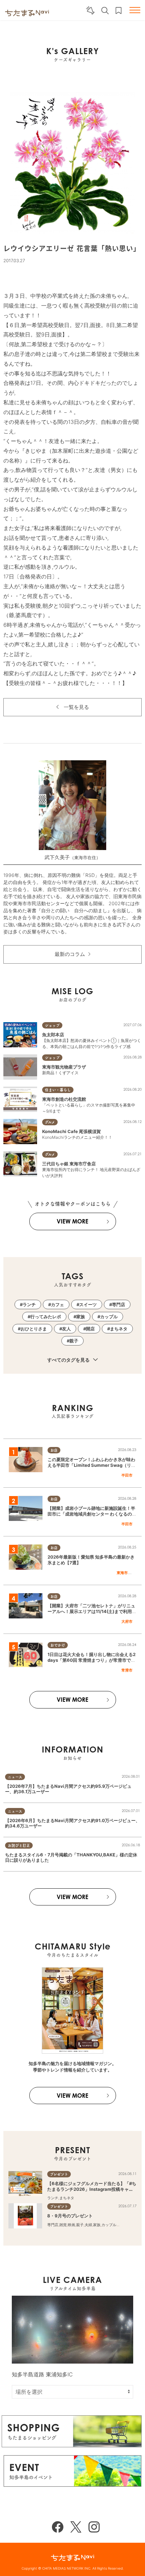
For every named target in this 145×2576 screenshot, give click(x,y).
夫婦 (88, 2225)
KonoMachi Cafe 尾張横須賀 (71, 1131)
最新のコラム (70, 954)
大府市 (127, 1621)
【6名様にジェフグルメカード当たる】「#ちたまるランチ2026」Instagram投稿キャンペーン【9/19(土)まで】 (92, 2189)
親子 (74, 1341)
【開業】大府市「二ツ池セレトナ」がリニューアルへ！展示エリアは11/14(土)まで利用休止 (92, 1611)
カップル (109, 1317)
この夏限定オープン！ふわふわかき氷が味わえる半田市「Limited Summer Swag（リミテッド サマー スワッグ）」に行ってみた (92, 1465)
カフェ (57, 1304)
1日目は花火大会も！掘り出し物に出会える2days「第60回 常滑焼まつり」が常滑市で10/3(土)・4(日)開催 (92, 1660)
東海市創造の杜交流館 (64, 1099)
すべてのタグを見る (69, 1360)
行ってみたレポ (46, 1317)
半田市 (127, 1475)
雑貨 (63, 2225)
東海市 (122, 1573)
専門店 (119, 1304)
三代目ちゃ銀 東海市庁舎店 (69, 1164)
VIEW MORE (72, 1221)
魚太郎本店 (53, 1035)
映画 (71, 2225)
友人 (66, 1329)
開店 (90, 1329)
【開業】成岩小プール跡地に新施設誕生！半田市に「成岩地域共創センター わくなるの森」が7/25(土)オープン (91, 1514)
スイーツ (88, 1304)
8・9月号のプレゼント (70, 2216)
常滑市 (127, 1670)
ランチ (29, 1304)
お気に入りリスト (119, 11)
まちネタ (119, 1329)
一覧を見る (76, 707)
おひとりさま (34, 1329)
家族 (81, 1317)
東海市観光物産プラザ (64, 1067)
